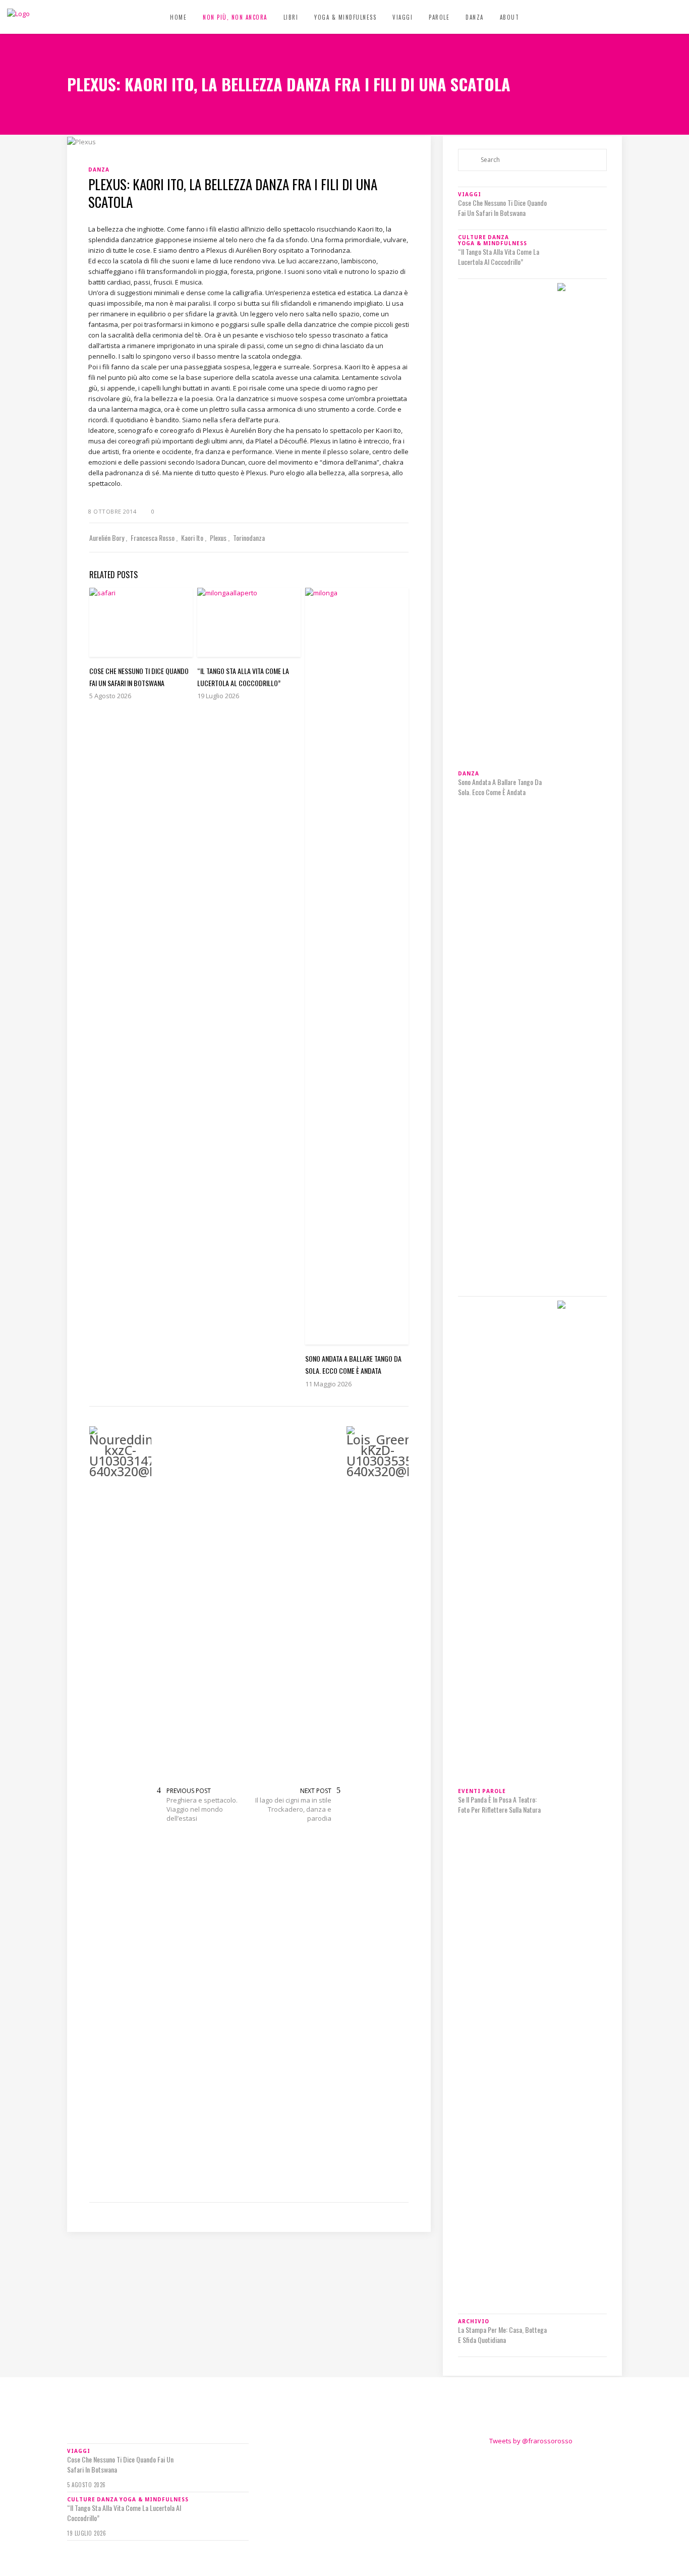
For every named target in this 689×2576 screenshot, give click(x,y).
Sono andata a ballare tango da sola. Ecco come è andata (500, 787)
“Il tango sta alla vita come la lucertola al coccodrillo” (499, 257)
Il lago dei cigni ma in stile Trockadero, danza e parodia (293, 1809)
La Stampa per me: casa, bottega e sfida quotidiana (502, 2335)
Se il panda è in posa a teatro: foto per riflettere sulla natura (499, 1805)
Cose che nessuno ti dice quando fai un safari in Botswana (502, 208)
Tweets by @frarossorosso (531, 2441)
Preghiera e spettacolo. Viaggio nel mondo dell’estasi (202, 1809)
